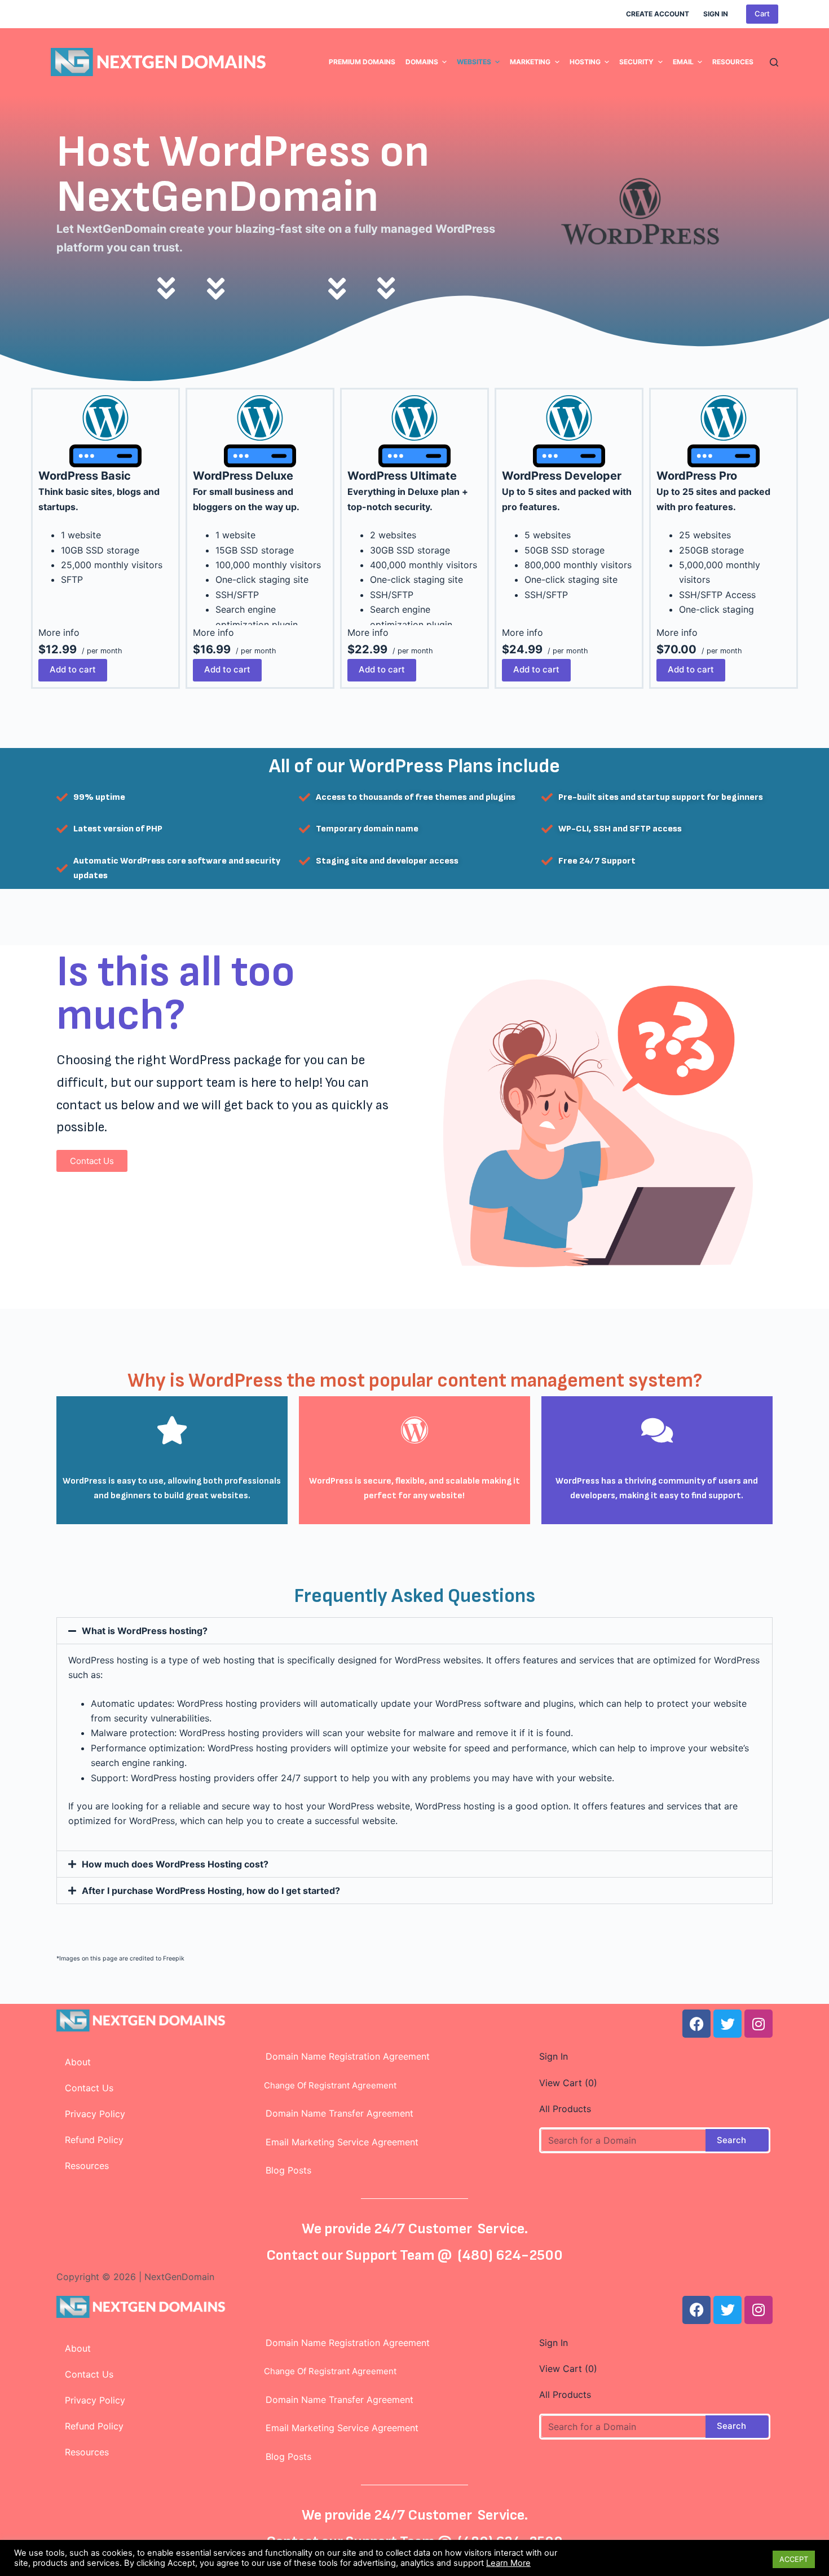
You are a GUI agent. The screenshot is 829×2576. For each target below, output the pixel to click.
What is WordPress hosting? (145, 1631)
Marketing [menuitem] (530, 62)
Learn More (508, 2563)
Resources (87, 2166)
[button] (414, 1631)
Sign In (554, 2056)
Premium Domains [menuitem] (362, 62)
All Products (565, 2109)
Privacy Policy (95, 2114)
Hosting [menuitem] (585, 62)
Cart (762, 14)
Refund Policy (94, 2140)
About (78, 2062)
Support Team (392, 2256)
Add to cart (73, 669)
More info (59, 632)
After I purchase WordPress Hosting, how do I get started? (211, 1891)
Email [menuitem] (683, 62)
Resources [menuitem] (733, 62)
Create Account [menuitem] (658, 14)
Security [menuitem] (636, 62)
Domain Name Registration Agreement (343, 2056)
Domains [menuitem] (422, 62)
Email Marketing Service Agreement (338, 2142)
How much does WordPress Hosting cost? (175, 1864)
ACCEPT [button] (794, 2559)
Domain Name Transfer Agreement (339, 2113)
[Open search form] (774, 62)
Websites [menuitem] (474, 62)
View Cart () (568, 2083)
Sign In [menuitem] (716, 14)
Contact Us (89, 2088)
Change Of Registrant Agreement (327, 2085)
